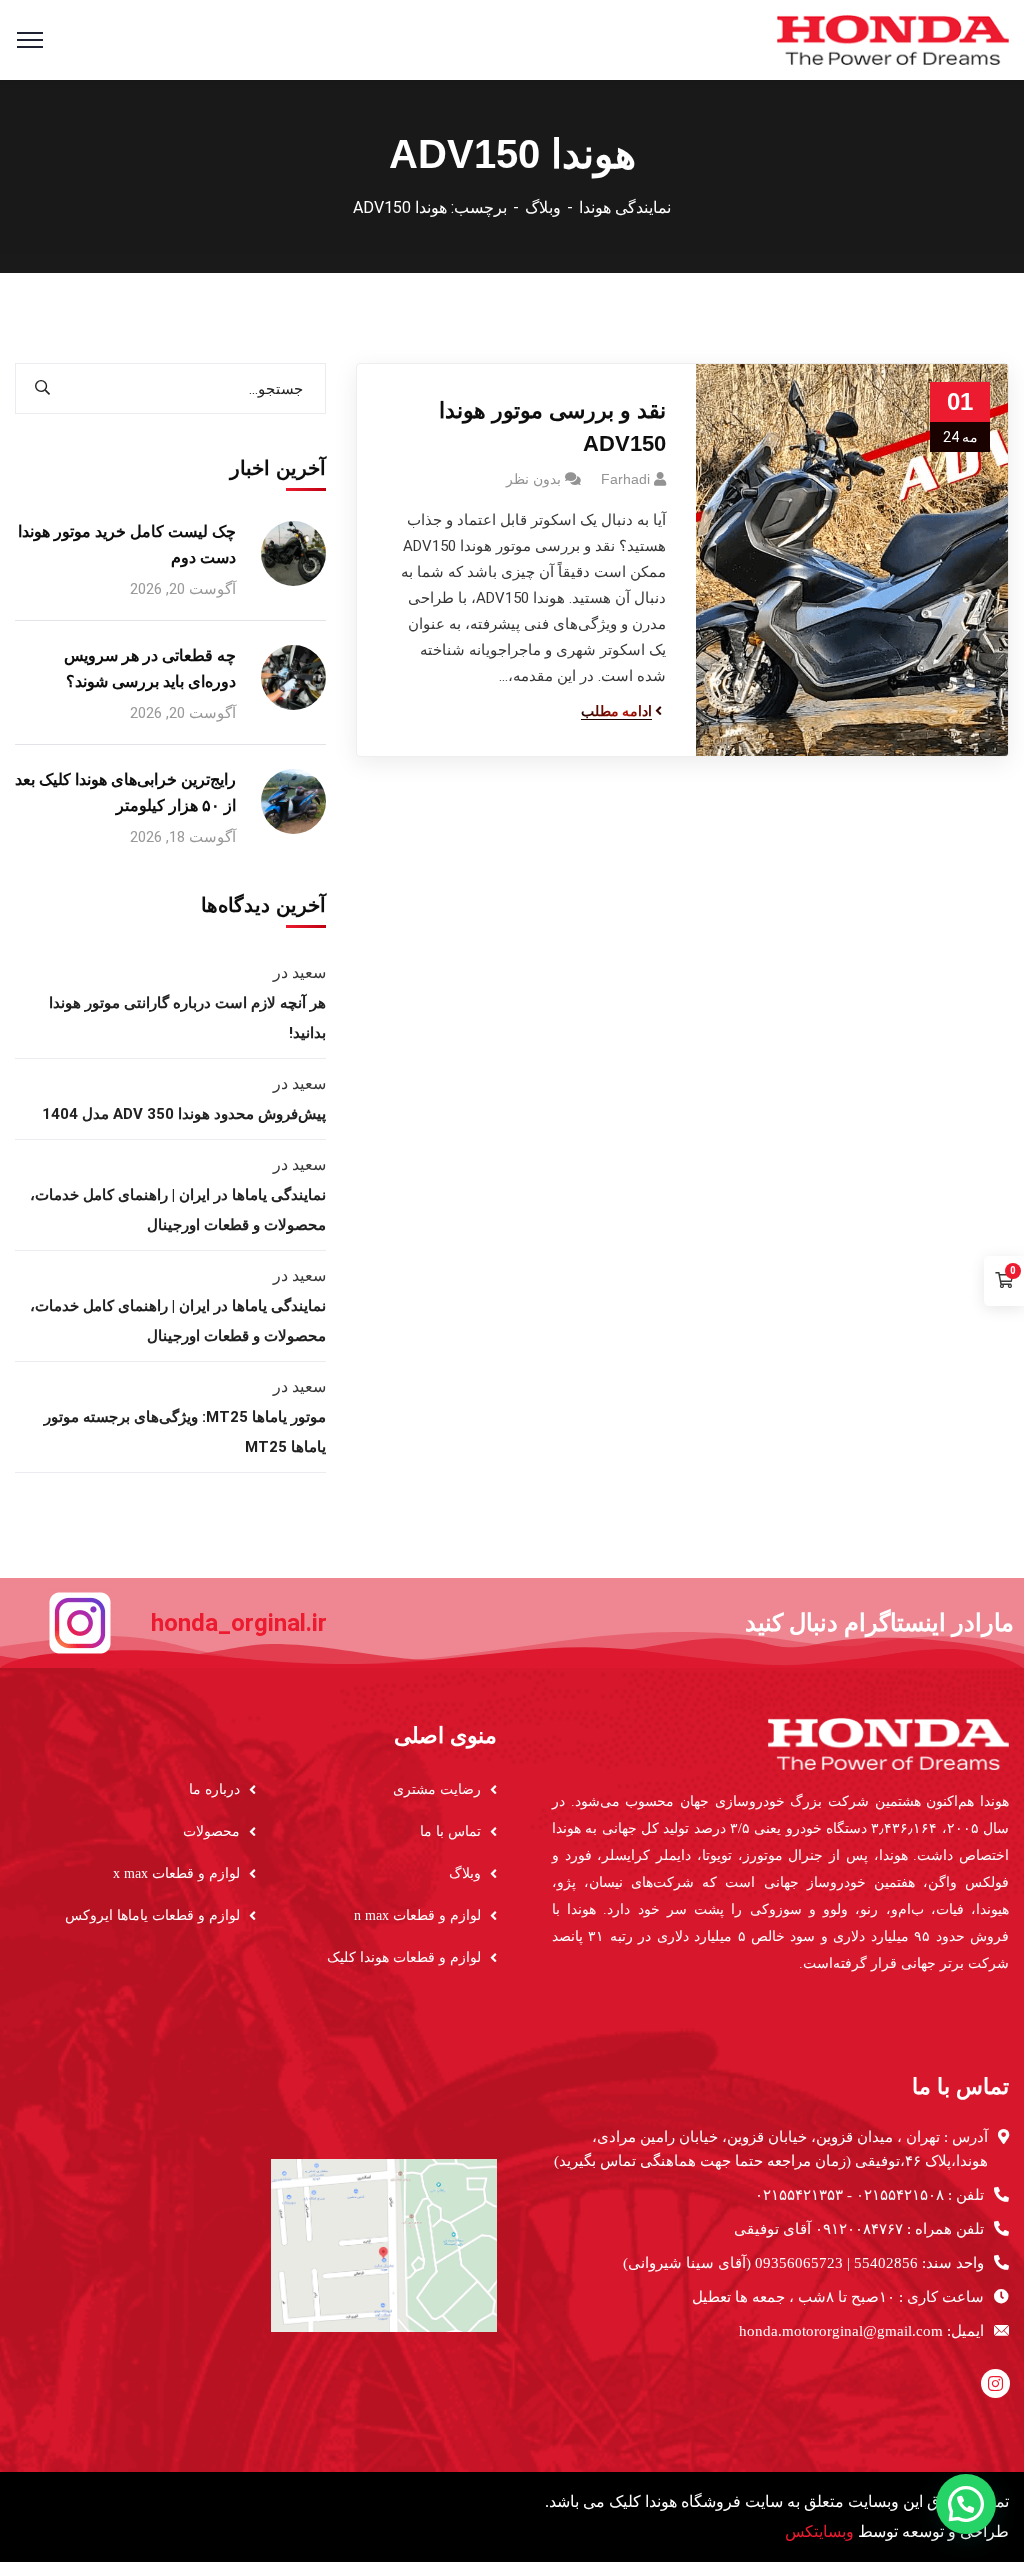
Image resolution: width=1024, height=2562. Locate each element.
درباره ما (214, 1789)
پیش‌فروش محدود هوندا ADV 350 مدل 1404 (184, 1114)
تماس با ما (450, 1831)
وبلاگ (543, 207)
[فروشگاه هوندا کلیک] (893, 38)
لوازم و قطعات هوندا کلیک (404, 1957)
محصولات (211, 1831)
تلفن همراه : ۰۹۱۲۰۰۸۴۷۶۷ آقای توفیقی (859, 2229)
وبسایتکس (819, 2531)
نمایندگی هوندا (625, 207)
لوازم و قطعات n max (417, 1915)
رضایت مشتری (437, 1789)
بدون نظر (533, 479)
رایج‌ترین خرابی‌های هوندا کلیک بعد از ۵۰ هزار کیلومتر (125, 792)
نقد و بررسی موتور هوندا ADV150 (552, 427)
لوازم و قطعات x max (176, 1873)
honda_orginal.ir (239, 1623)
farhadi (625, 479)
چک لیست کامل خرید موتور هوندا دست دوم (127, 544)
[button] (966, 2504)
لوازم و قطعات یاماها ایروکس (152, 1915)
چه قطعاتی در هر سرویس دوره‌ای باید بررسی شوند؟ (150, 668)
